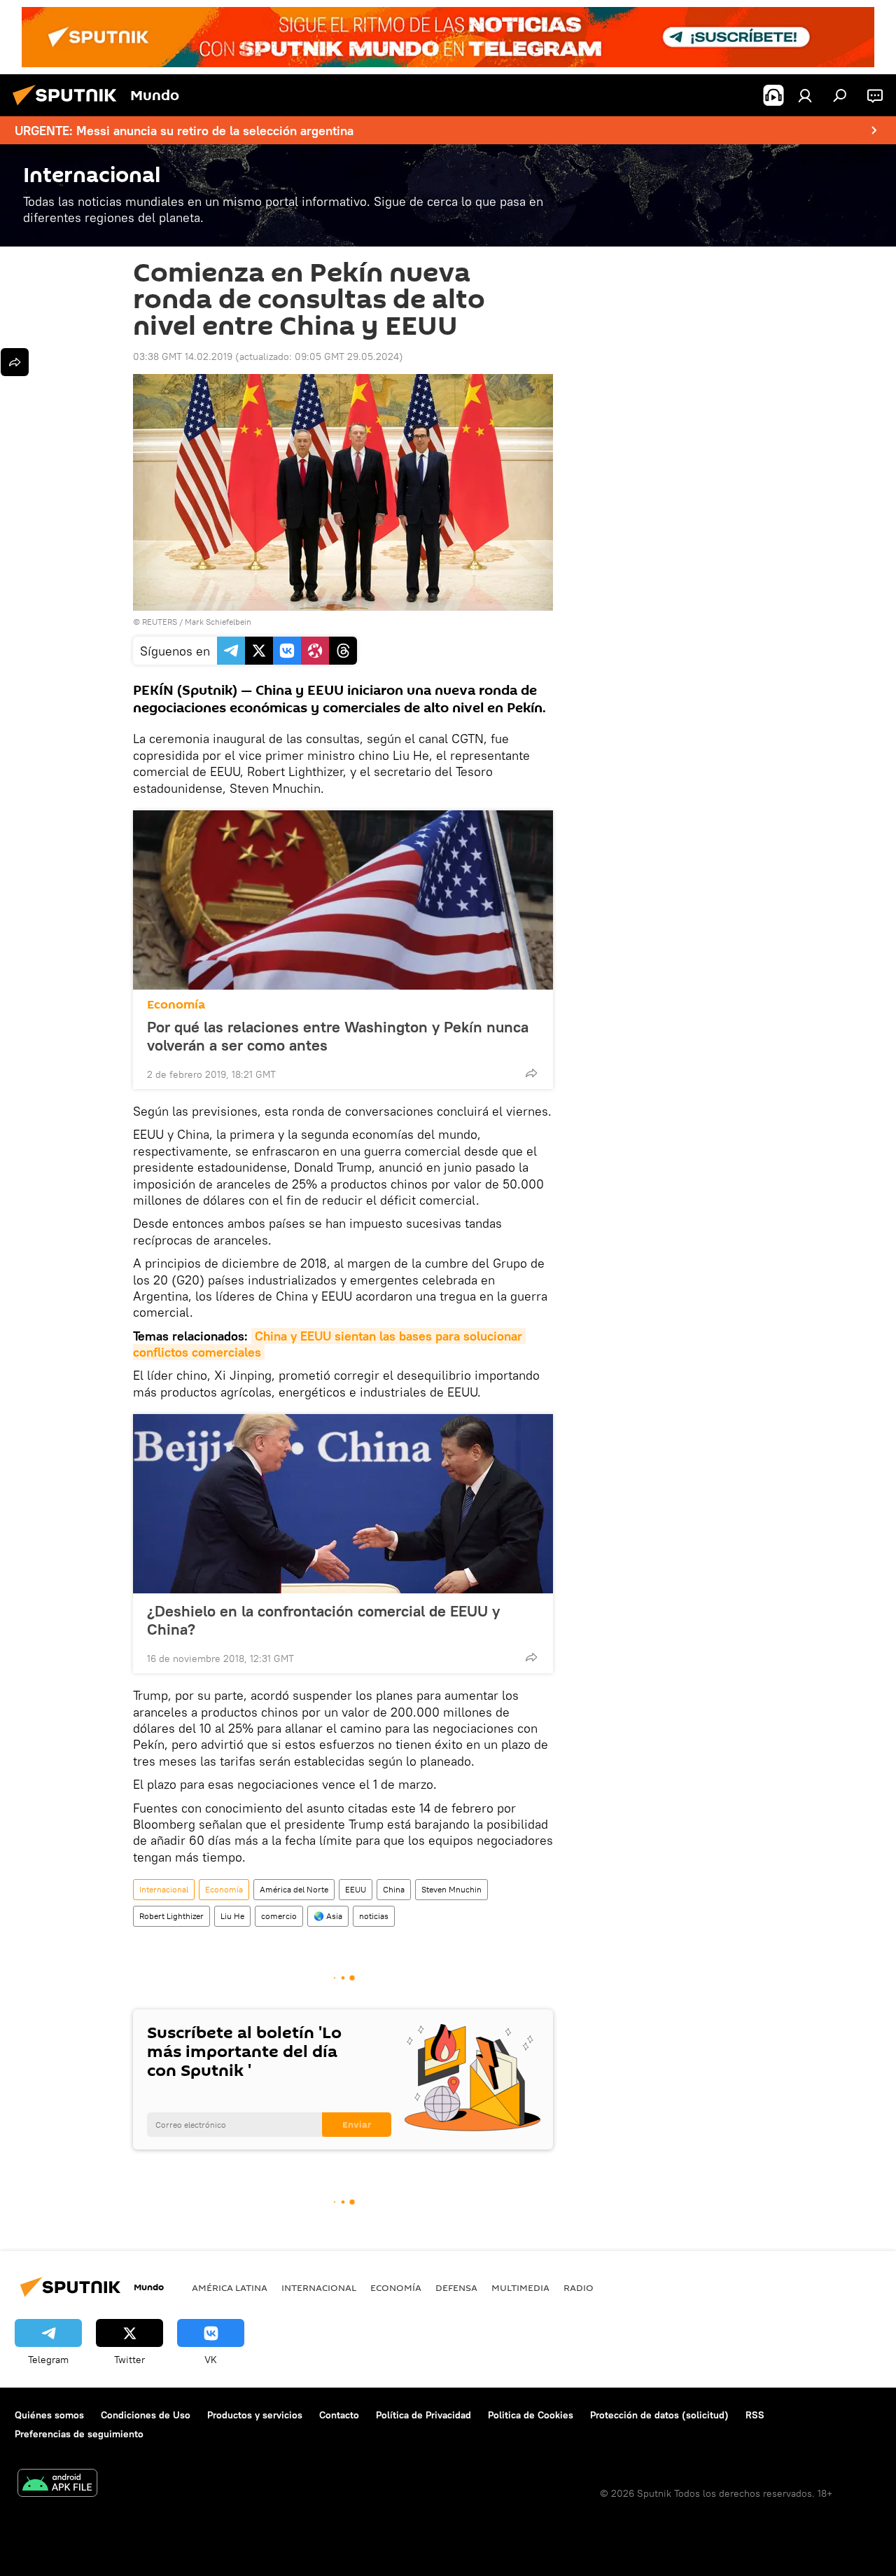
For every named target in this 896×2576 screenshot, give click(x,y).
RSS (755, 2415)
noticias (374, 1916)
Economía (176, 1005)
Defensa (456, 2287)
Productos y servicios (255, 2415)
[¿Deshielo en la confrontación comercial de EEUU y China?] (343, 1504)
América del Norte (294, 1889)
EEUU (356, 1889)
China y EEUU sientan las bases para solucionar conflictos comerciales (329, 1344)
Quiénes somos (49, 2415)
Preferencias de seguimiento (79, 2434)
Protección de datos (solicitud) (659, 2415)
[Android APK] (57, 2485)
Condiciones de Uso (146, 2415)
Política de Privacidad (423, 2415)
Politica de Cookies (531, 2415)
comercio (279, 1916)
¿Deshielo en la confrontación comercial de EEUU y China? (323, 1620)
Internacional (164, 1889)
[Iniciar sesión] (805, 95)
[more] (531, 1073)
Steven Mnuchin (451, 1889)
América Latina (230, 2287)
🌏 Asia (328, 1916)
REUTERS (160, 622)
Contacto (339, 2415)
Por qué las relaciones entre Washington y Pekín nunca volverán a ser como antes (338, 1036)
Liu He (232, 1916)
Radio (579, 2287)
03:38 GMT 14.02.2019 (183, 356)
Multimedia (520, 2287)
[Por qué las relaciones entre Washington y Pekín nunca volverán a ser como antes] (343, 900)
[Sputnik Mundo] (69, 107)
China (394, 1889)
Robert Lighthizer (171, 1916)
